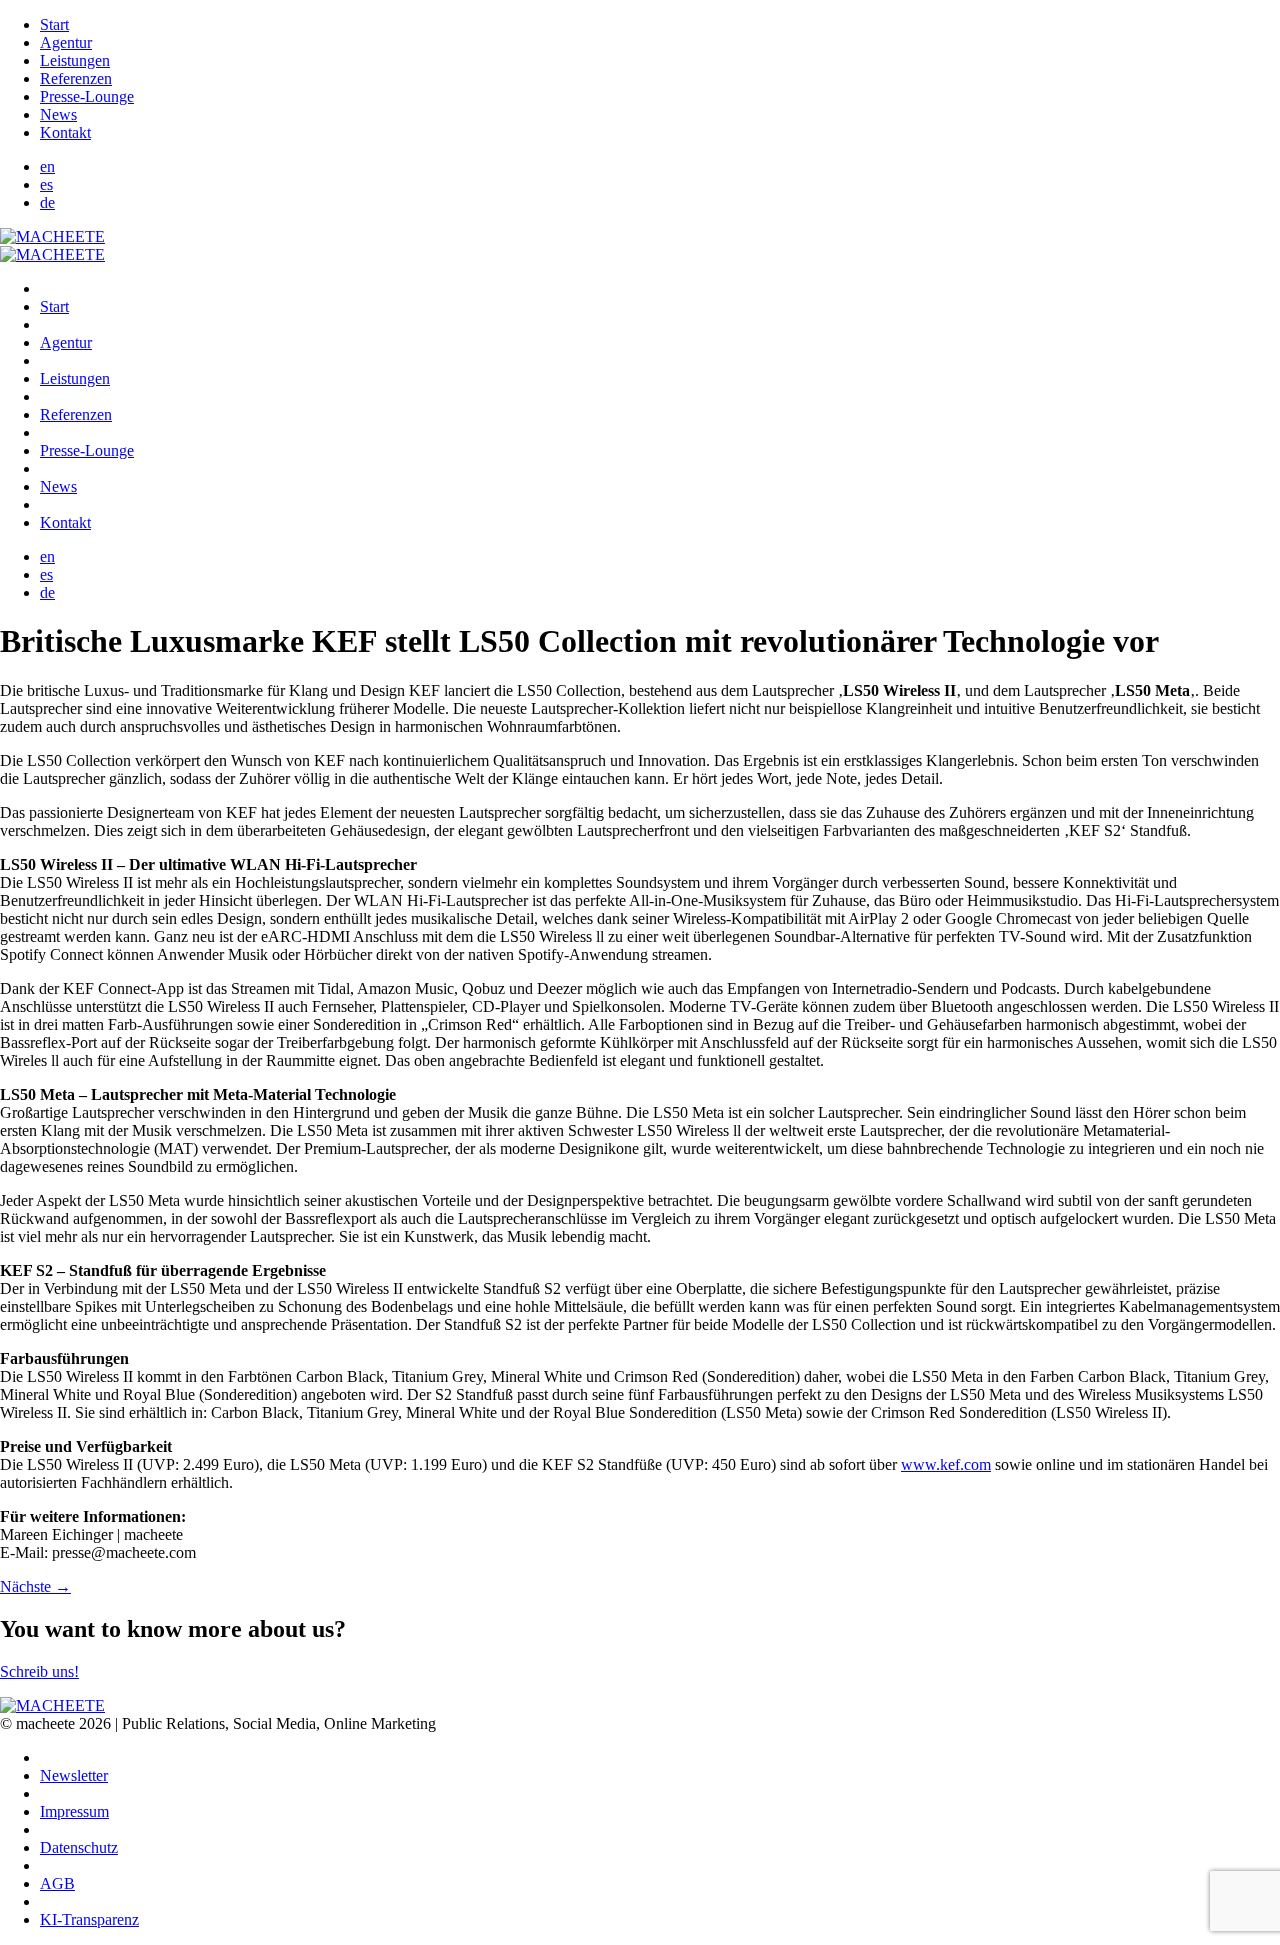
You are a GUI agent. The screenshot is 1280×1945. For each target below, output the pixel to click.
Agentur (66, 42)
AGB (57, 1883)
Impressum (74, 1811)
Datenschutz (79, 1847)
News (58, 114)
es (46, 184)
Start (54, 24)
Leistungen (75, 60)
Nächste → (35, 1586)
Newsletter (74, 1775)
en (47, 166)
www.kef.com (946, 1464)
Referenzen (76, 78)
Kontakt (65, 132)
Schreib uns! (39, 1671)
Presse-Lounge (87, 96)
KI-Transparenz (89, 1919)
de (47, 202)
